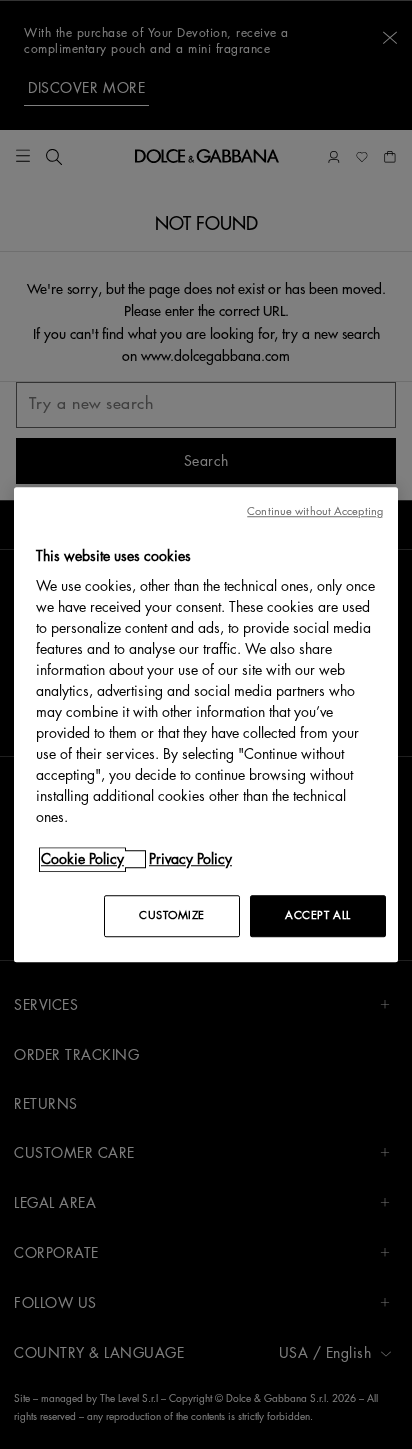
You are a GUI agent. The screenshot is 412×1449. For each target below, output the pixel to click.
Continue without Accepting (315, 511)
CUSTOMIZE (172, 915)
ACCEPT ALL (318, 915)
